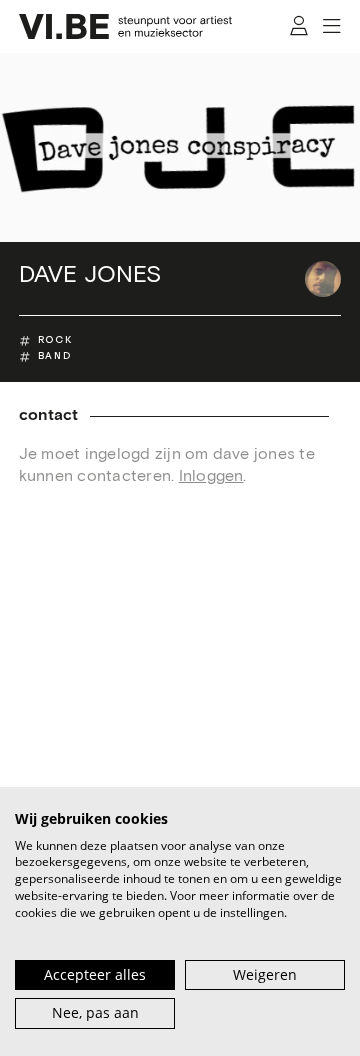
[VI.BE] (126, 26)
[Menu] (332, 27)
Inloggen (211, 476)
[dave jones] (323, 279)
